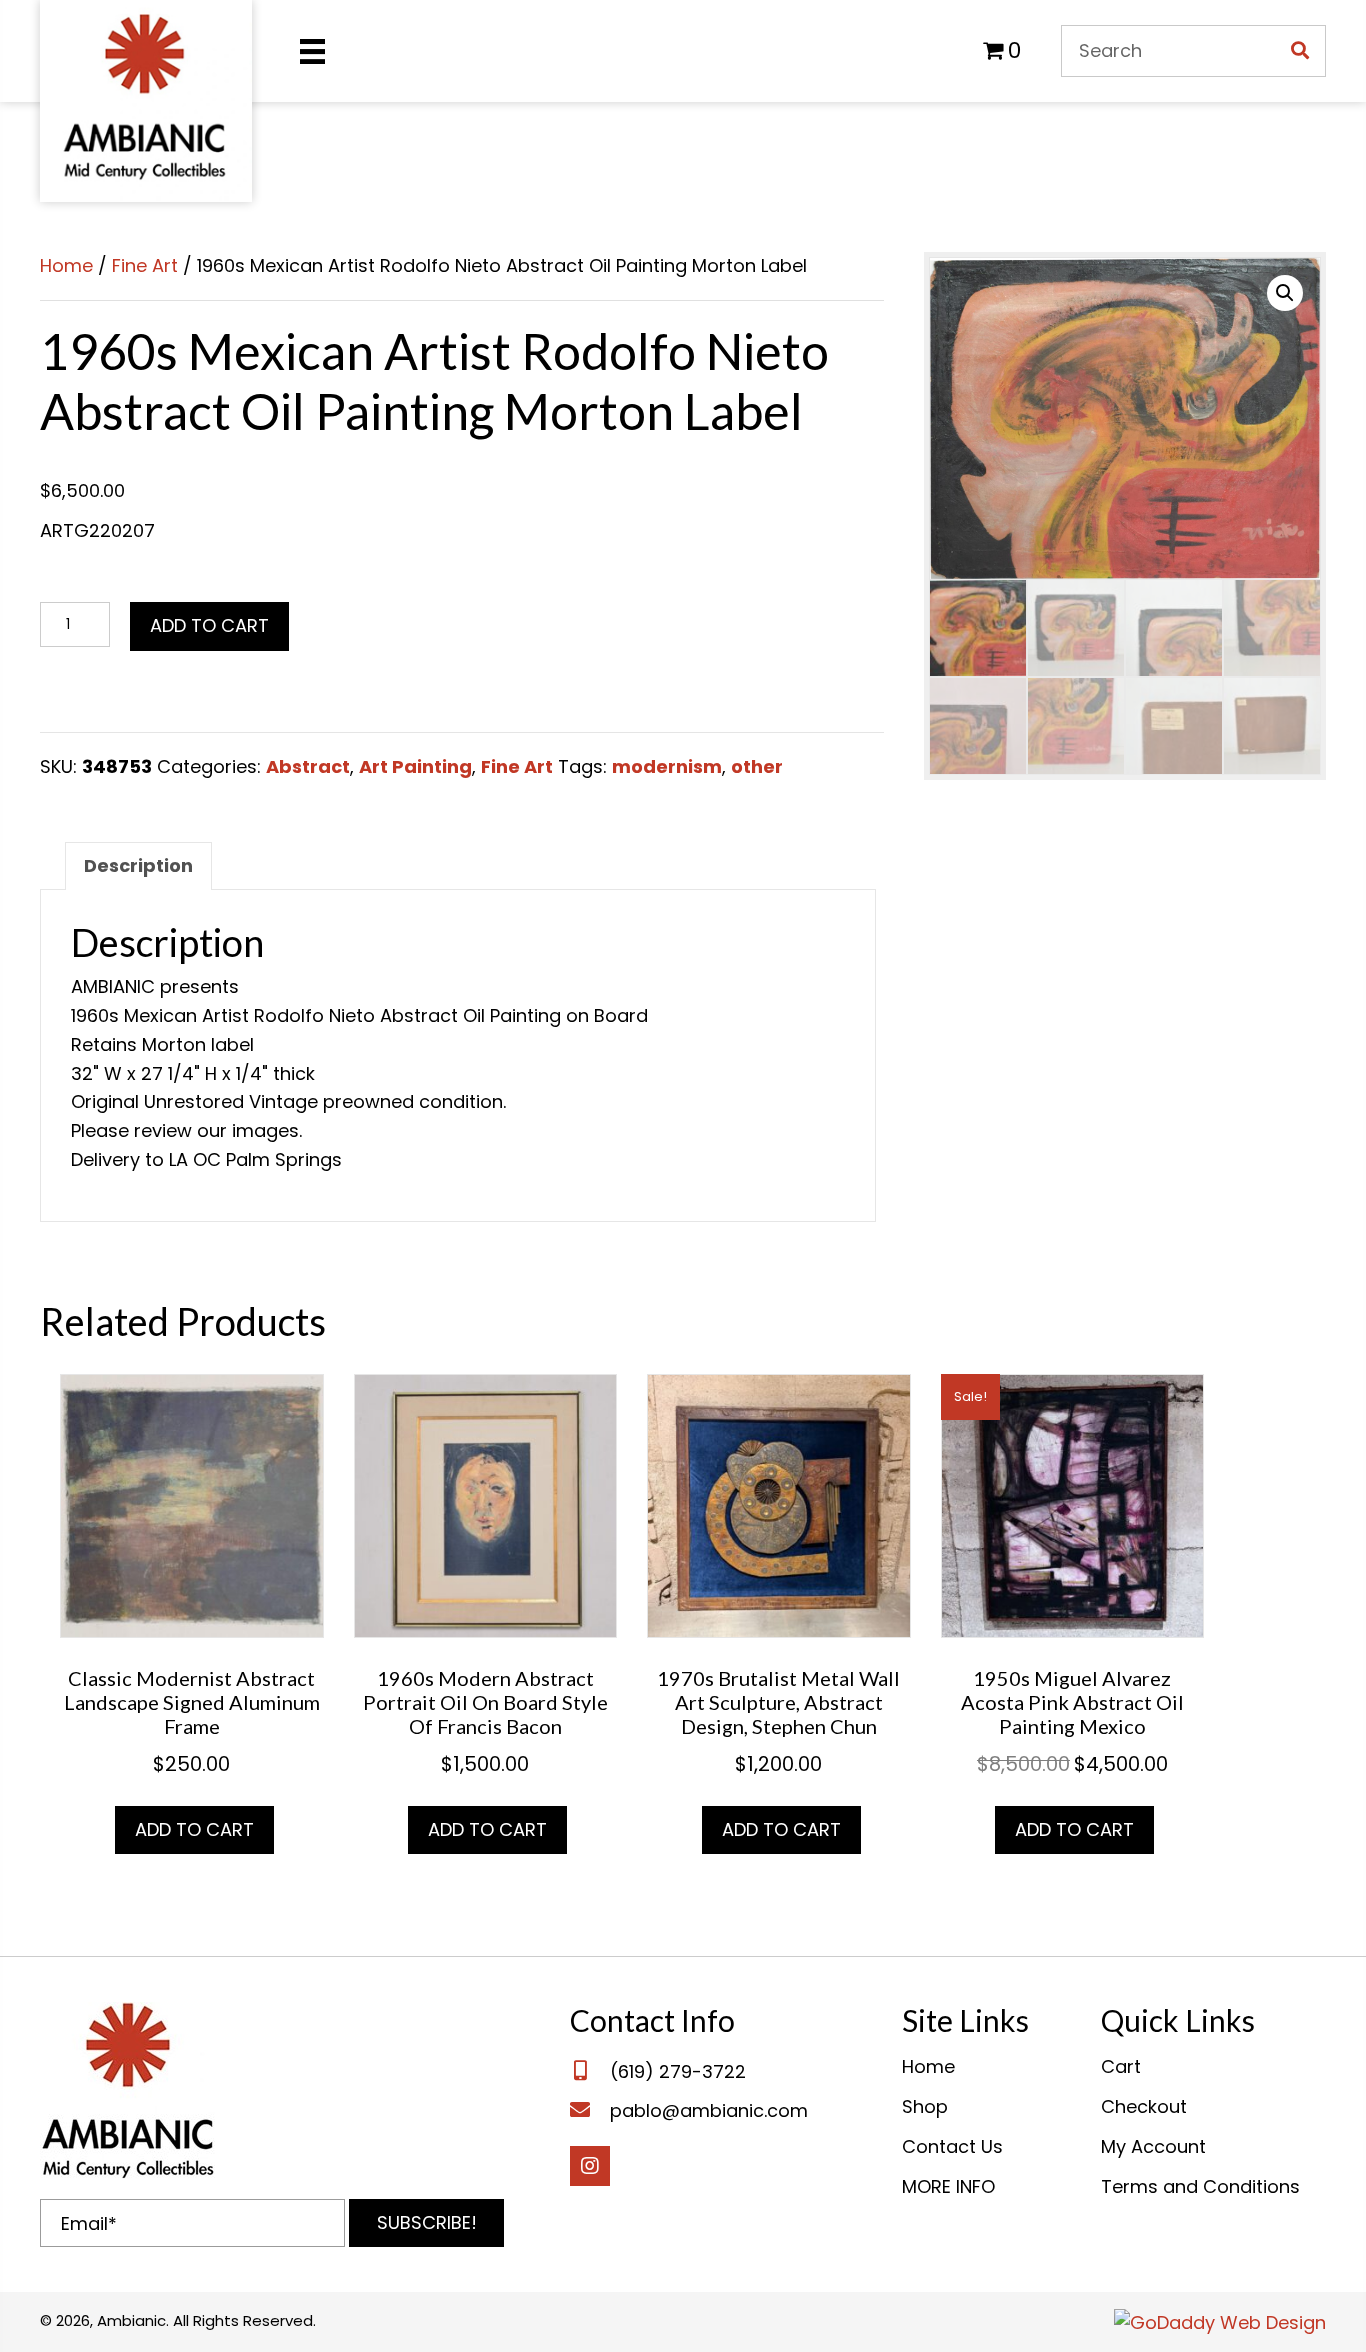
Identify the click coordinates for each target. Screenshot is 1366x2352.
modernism (667, 766)
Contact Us (952, 2146)
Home (66, 265)
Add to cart (209, 625)
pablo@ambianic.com (709, 2110)
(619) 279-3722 (678, 2071)
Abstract (308, 766)
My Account (1153, 2146)
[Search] (1300, 51)
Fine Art (145, 265)
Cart (1121, 2066)
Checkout (1144, 2106)
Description (138, 865)
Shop (925, 2106)
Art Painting (415, 766)
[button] (426, 2223)
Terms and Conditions (1200, 2186)
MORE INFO (948, 2186)
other (757, 766)
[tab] (138, 866)
